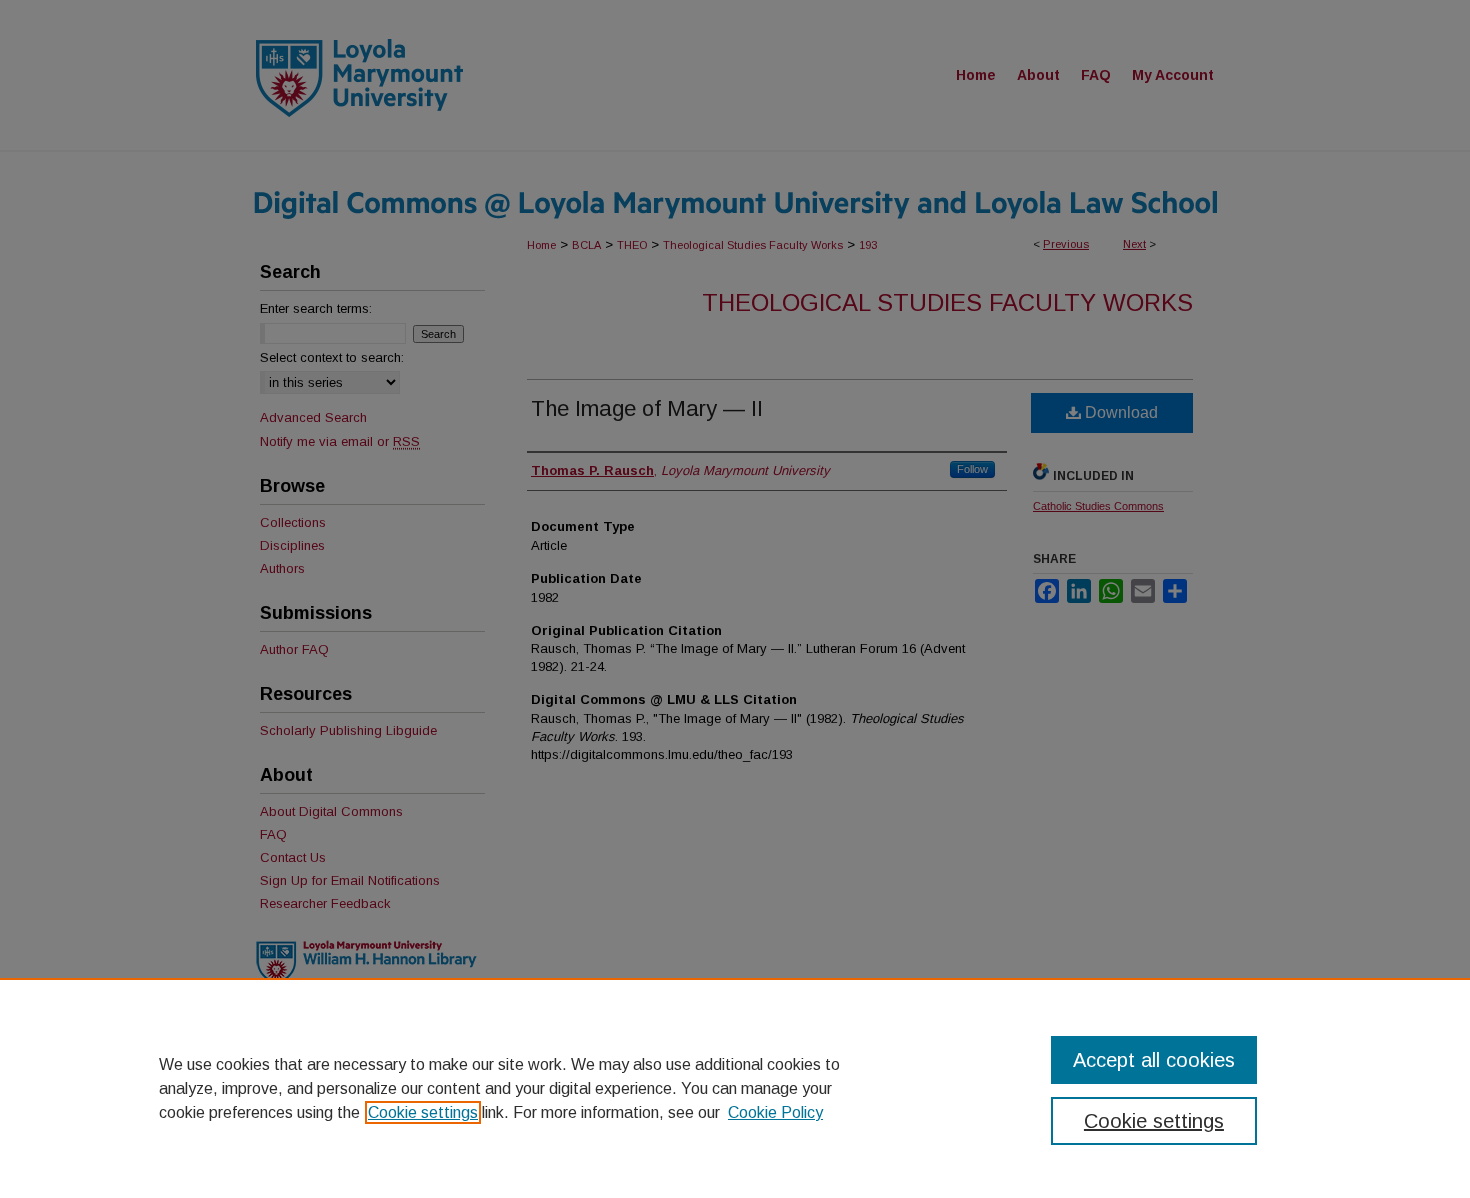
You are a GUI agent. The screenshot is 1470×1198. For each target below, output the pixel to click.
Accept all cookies (1154, 1060)
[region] (735, 1088)
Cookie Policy (775, 1112)
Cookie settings (423, 1112)
